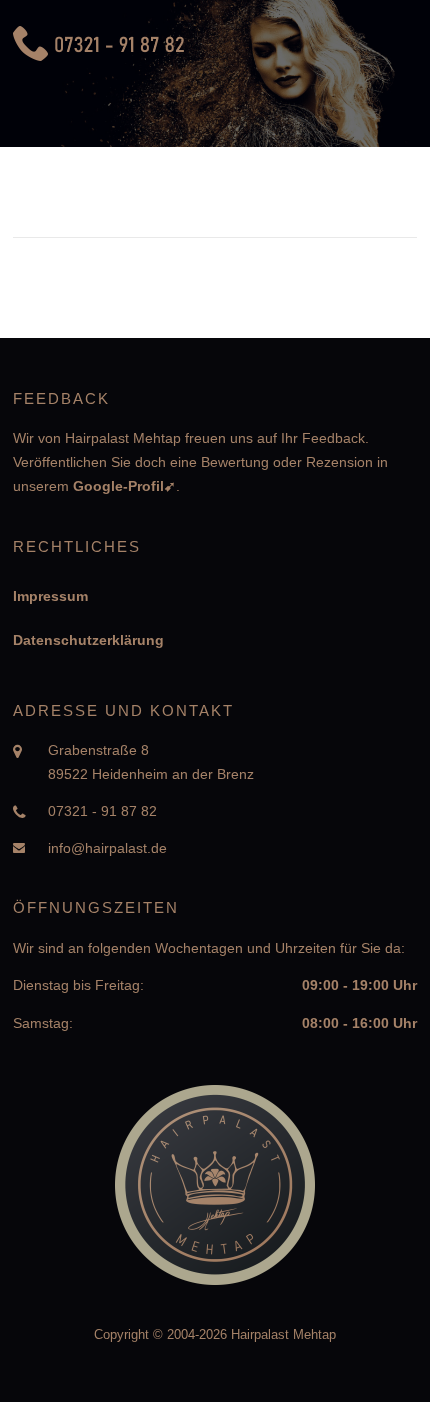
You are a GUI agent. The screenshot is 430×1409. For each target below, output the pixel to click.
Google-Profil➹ (124, 486)
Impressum (50, 596)
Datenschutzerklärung (88, 640)
